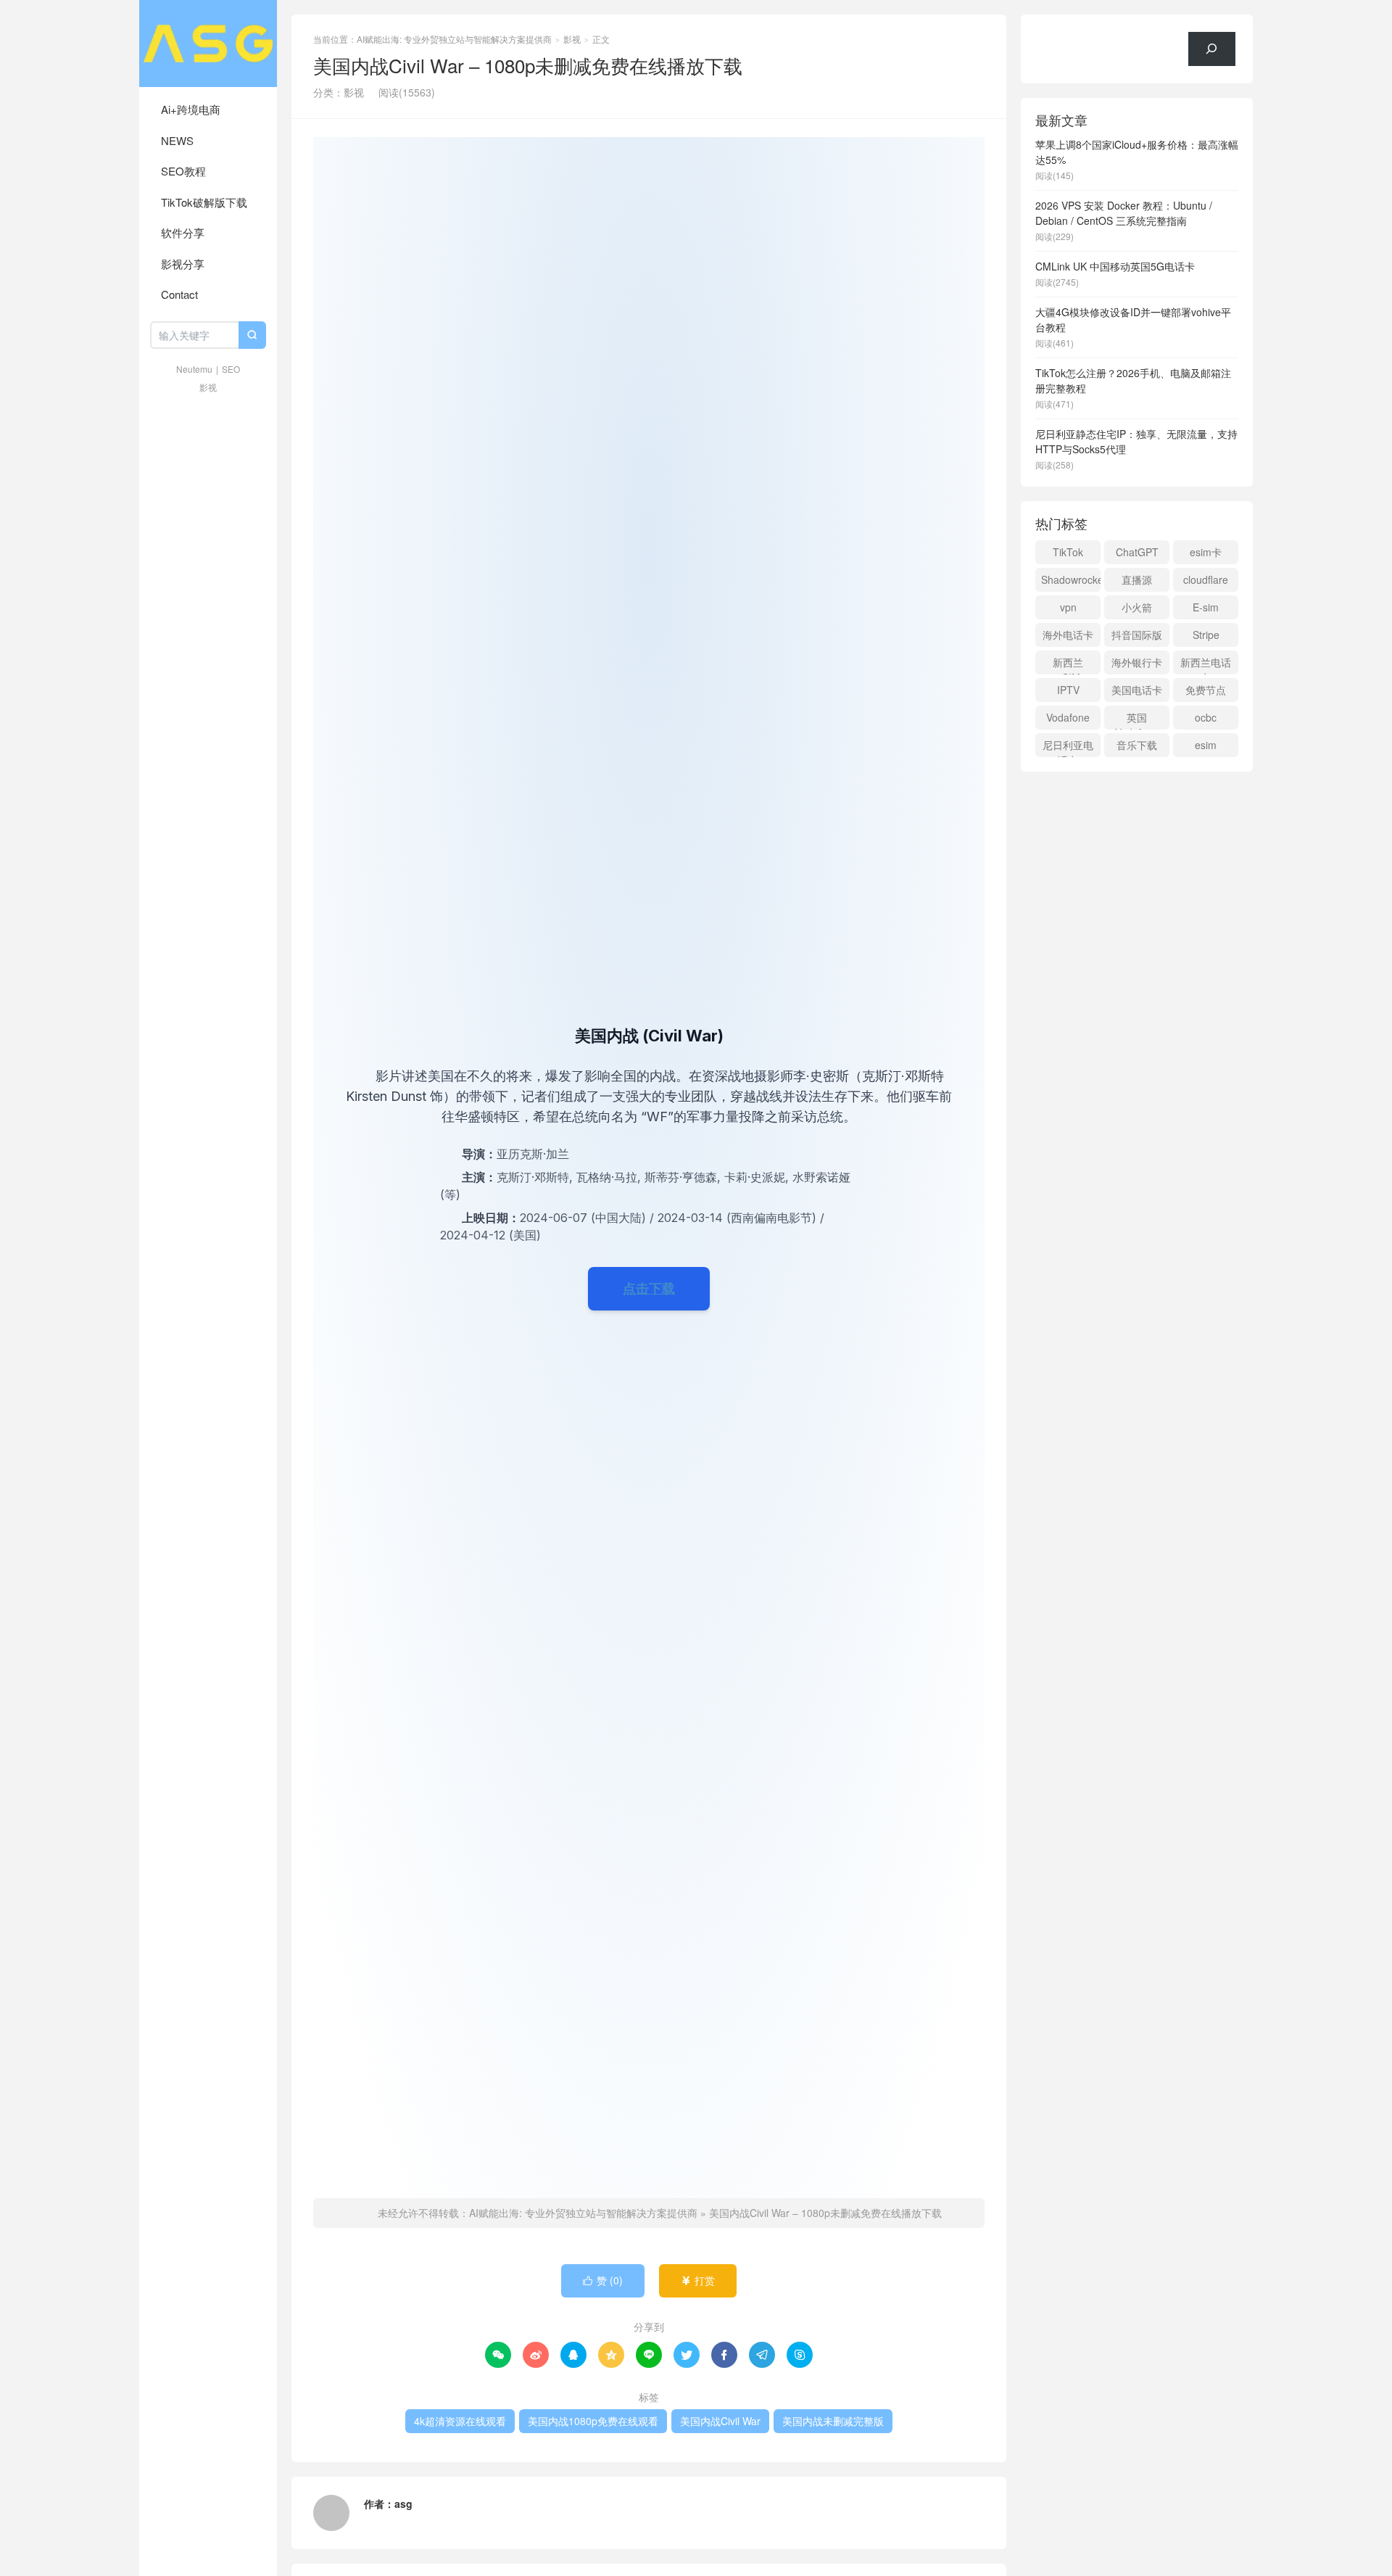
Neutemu (194, 369)
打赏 (698, 2280)
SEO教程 (183, 171)
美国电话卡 (1137, 690)
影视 (208, 387)
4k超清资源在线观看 (460, 2421)
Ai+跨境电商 (191, 109)
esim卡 (1206, 552)
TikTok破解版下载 (204, 202)
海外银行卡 (1137, 662)
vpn (1068, 607)
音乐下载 (1137, 745)
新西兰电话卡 (1206, 665)
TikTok (1068, 552)
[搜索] (1212, 49)
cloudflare (1206, 579)
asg (403, 2503)
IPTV (1068, 690)
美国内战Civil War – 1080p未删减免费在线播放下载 (825, 2213)
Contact (179, 294)
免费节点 (1206, 690)
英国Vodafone (1137, 720)
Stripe (1206, 635)
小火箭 (1137, 607)
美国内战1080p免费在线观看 (593, 2421)
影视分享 (183, 264)
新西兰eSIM (1068, 665)
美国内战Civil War (720, 2421)
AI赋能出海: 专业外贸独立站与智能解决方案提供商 (208, 44)
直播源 (1137, 579)
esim (1206, 745)
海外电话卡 (1068, 635)
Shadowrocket (1071, 579)
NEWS (177, 140)
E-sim (1206, 607)
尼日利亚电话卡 (1068, 747)
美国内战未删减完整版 (833, 2421)
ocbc (1206, 717)
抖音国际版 (1137, 635)
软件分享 (183, 232)
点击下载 (649, 1288)
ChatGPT (1137, 552)
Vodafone (1068, 717)
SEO (231, 369)
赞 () (603, 2280)
